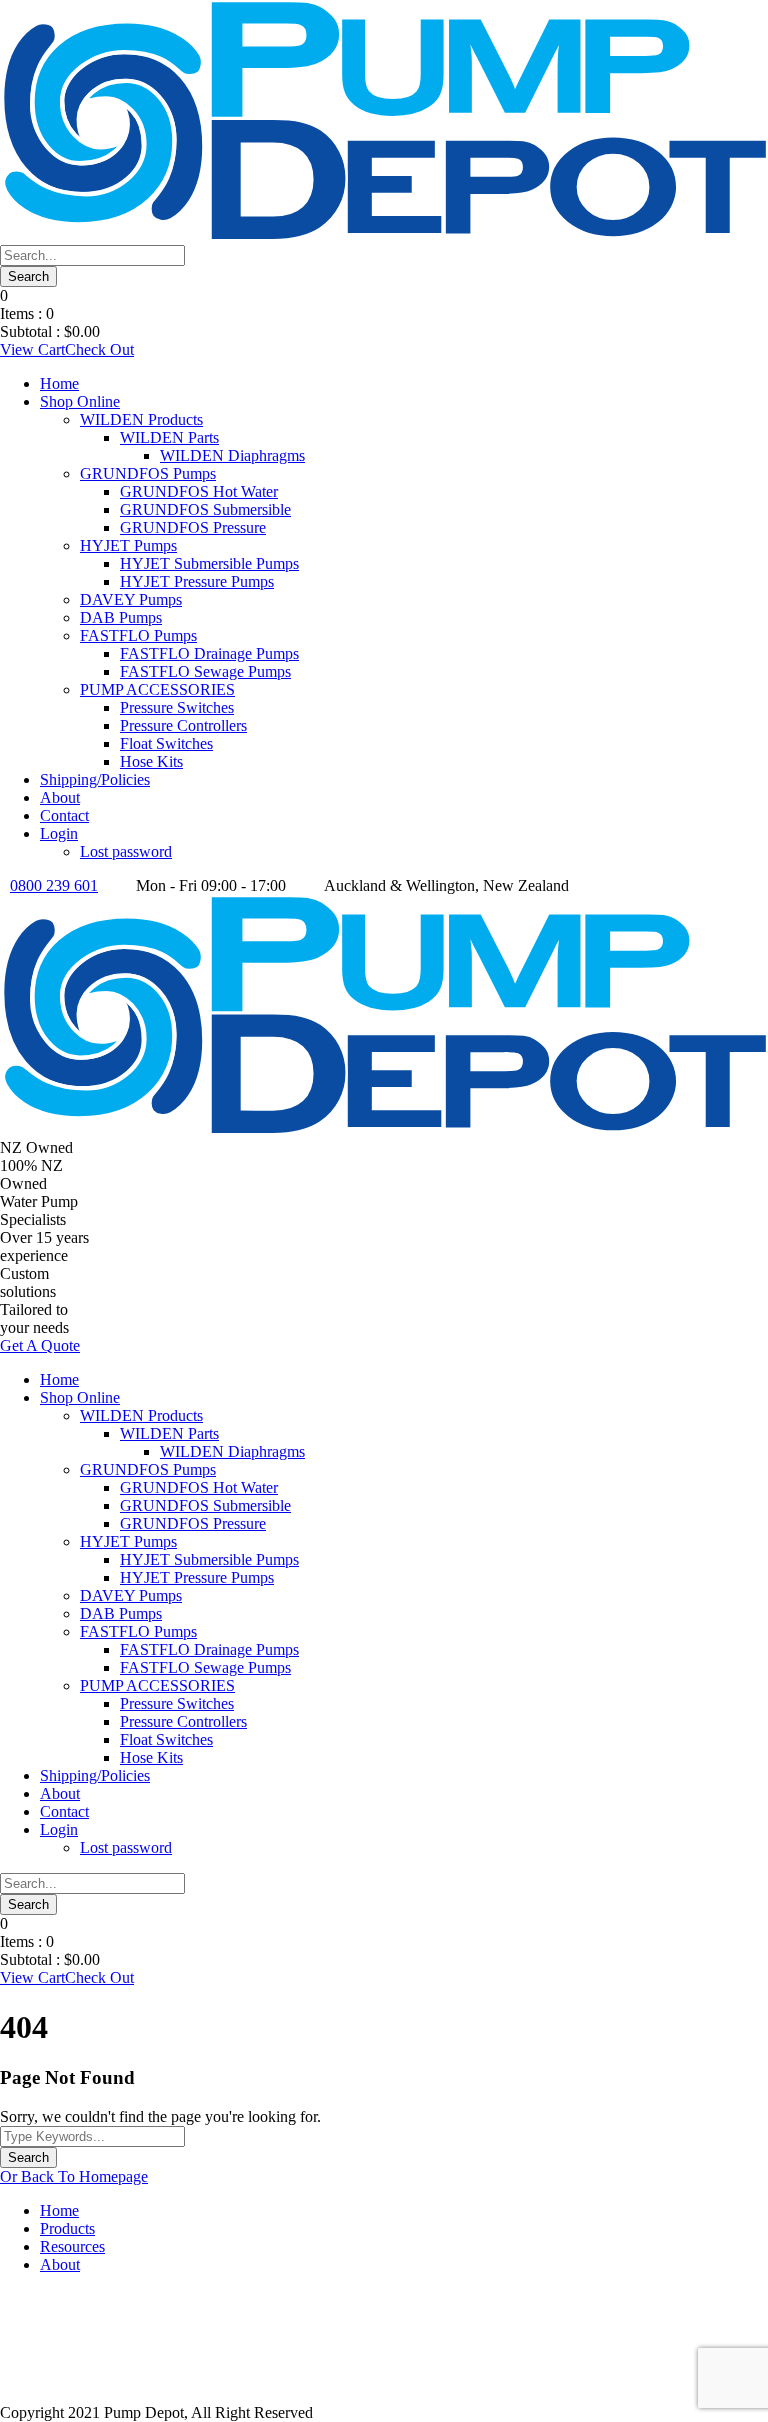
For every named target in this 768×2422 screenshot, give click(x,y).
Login (59, 833)
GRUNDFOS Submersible (205, 509)
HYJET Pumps (128, 545)
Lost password (126, 851)
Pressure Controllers (183, 725)
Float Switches (166, 743)
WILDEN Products (141, 419)
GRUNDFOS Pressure (193, 527)
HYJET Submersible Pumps (209, 563)
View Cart (32, 349)
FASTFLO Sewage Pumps (205, 671)
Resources (72, 2246)
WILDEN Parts (169, 437)
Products (67, 2228)
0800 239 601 (54, 885)
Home (59, 383)
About (60, 797)
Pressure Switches (177, 707)
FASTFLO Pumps (138, 635)
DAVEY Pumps (131, 599)
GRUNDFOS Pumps (148, 473)
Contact (64, 815)
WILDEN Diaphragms (232, 455)
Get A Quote (40, 1345)
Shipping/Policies (95, 779)
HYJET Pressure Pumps (197, 581)
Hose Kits (151, 761)
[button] (384, 2357)
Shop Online (80, 401)
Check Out (99, 349)
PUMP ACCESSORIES (157, 689)
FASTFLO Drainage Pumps (209, 653)
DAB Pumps (121, 617)
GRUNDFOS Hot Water (199, 491)
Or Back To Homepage (74, 2176)
